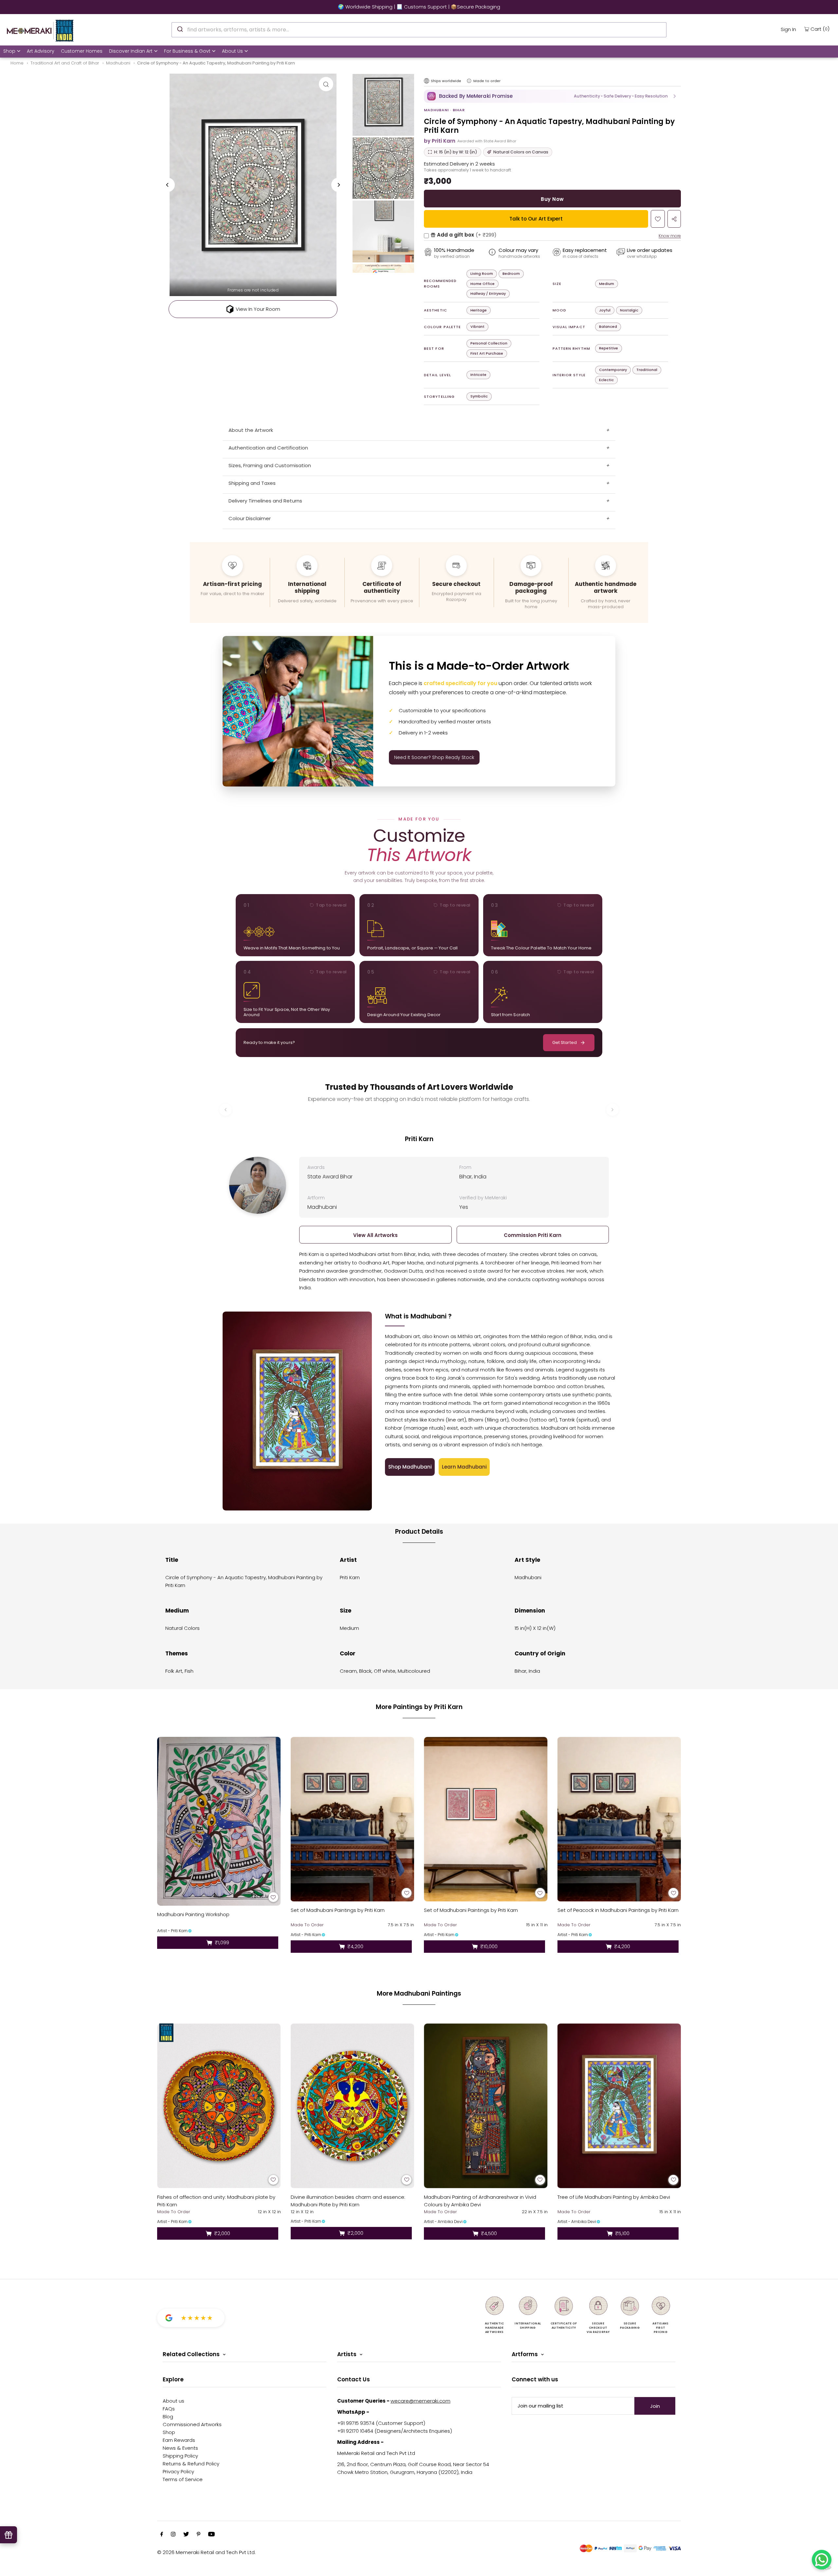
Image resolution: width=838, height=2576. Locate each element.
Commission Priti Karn (533, 1235)
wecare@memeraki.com (420, 2401)
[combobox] (419, 30)
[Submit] (180, 29)
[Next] (338, 185)
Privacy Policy (178, 2471)
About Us (232, 51)
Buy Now (552, 199)
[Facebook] (162, 2535)
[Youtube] (211, 2535)
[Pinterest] (199, 2535)
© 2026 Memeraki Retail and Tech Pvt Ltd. (206, 2552)
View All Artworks (375, 1235)
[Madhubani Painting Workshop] (219, 1821)
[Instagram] (173, 2535)
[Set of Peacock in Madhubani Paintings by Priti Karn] (619, 1819)
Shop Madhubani (410, 1467)
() (820, 29)
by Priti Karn (440, 141)
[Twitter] (186, 2535)
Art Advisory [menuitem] (41, 51)
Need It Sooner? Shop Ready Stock (434, 757)
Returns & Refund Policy (191, 2464)
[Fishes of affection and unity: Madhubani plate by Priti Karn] (219, 2106)
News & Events (180, 2448)
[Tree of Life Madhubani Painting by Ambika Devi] (619, 2106)
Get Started (565, 1042)
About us (173, 2401)
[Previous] (168, 185)
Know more (670, 236)
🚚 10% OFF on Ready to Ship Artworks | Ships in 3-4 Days (419, 7)
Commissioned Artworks (192, 2424)
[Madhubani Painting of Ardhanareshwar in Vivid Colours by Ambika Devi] (486, 2106)
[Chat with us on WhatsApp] (822, 2560)
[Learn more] (469, 81)
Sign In (788, 29)
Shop (9, 51)
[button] (552, 96)
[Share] (674, 219)
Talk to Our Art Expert (536, 219)
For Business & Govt (187, 51)
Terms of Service (183, 2479)
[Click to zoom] (326, 84)
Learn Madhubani (464, 1467)
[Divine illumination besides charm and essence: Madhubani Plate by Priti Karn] (353, 2106)
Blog (168, 2417)
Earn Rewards (179, 2440)
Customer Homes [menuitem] (82, 51)
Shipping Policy (180, 2456)
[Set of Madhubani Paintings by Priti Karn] (353, 1819)
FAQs (169, 2409)
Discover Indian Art (131, 51)
